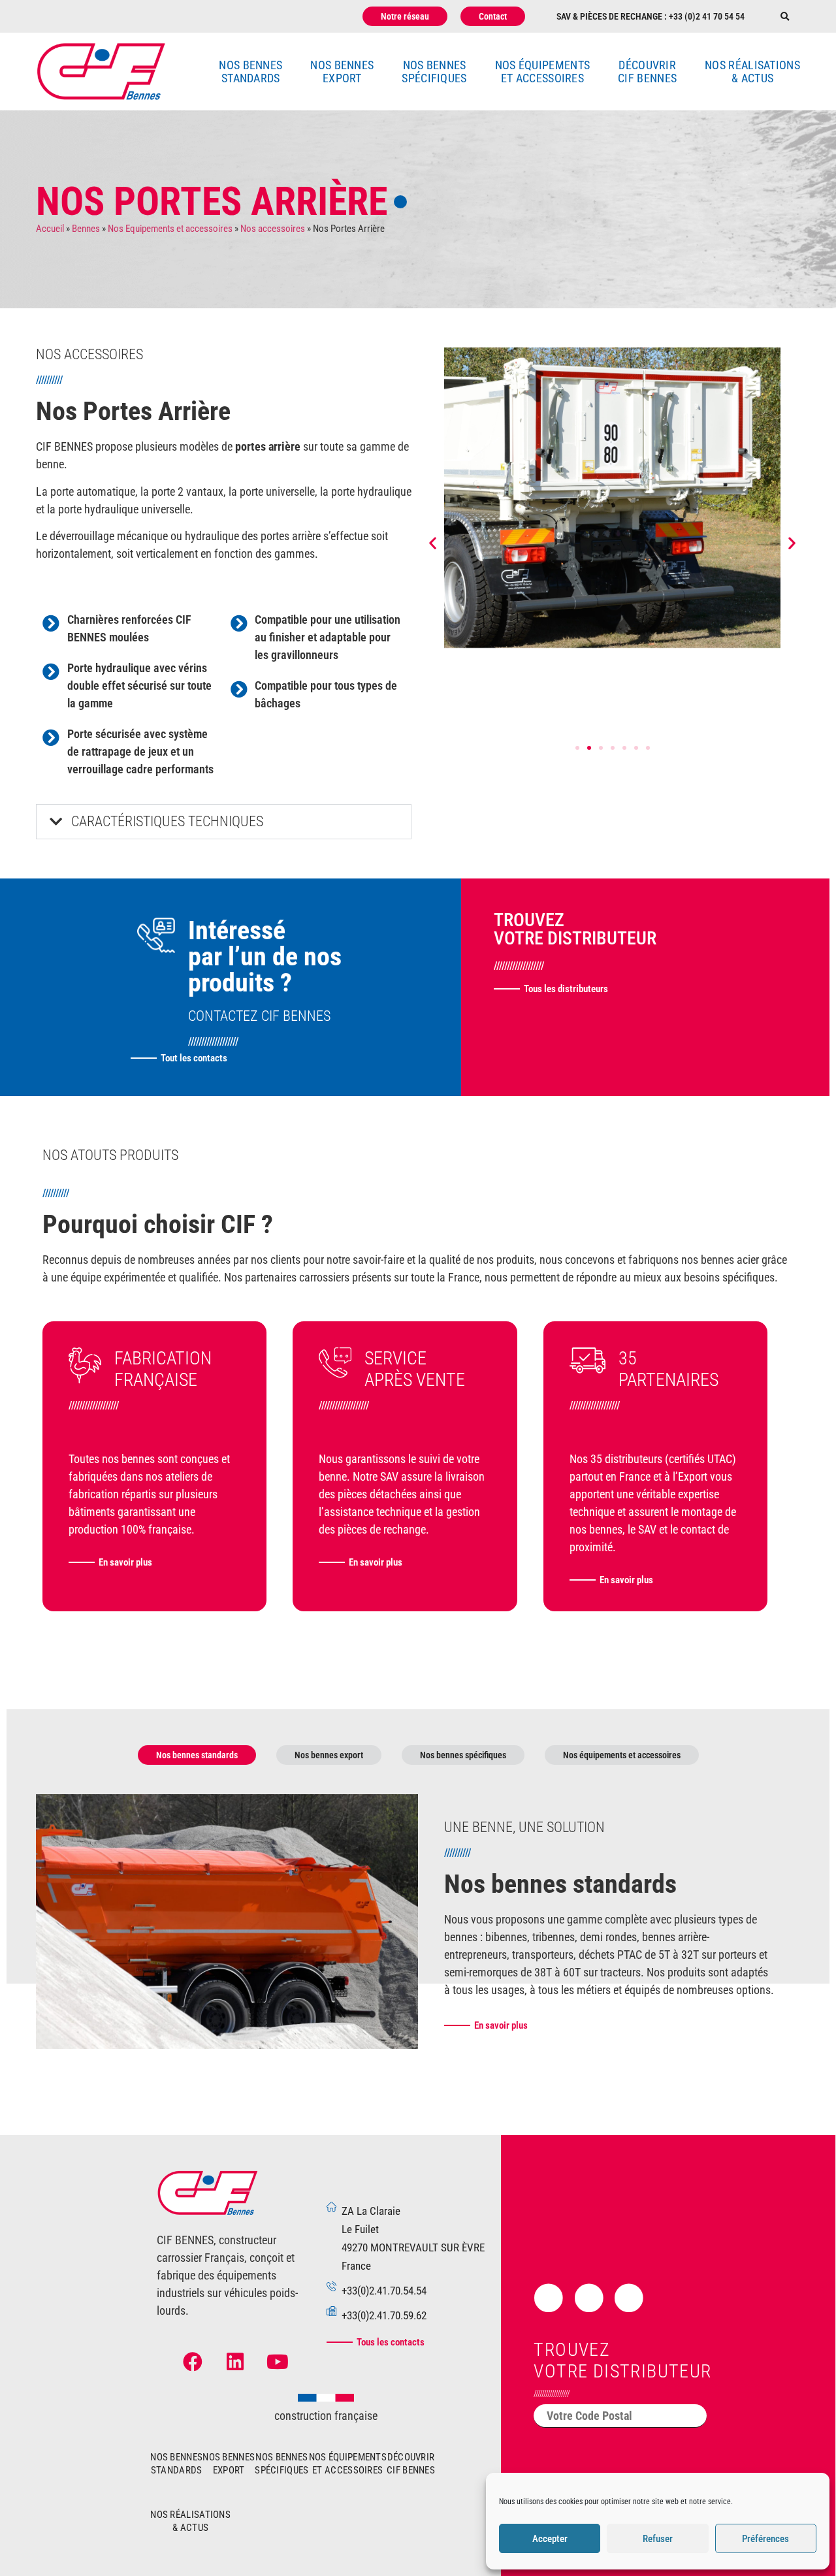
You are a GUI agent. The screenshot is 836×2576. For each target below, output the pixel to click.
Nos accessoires (273, 229)
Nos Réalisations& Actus (752, 72)
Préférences (765, 2539)
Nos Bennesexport (342, 72)
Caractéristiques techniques (167, 821)
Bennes (86, 229)
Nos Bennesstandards (250, 72)
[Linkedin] (235, 2362)
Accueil (50, 229)
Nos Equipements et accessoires (170, 229)
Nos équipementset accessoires (543, 72)
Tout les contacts (194, 1058)
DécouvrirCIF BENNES (647, 72)
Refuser (658, 2539)
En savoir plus (125, 1562)
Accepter (550, 2539)
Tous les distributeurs (566, 989)
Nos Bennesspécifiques (434, 72)
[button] (785, 17)
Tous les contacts (391, 2342)
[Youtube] (278, 2362)
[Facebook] (193, 2362)
